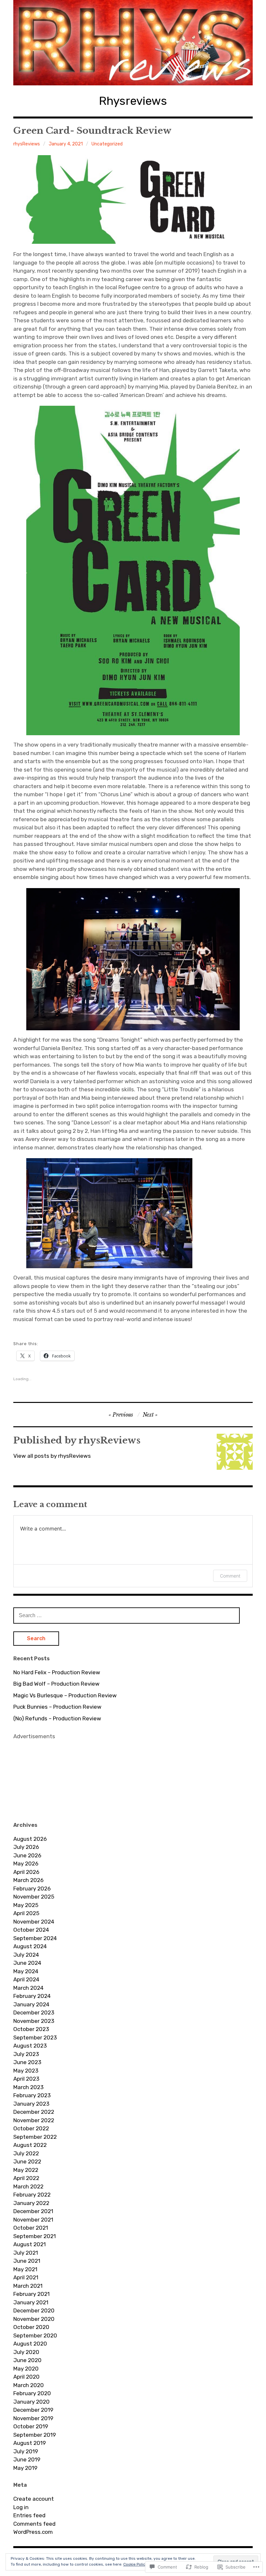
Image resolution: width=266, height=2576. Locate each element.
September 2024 (35, 1938)
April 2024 (26, 1979)
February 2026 (32, 1889)
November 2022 (34, 2120)
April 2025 (26, 1913)
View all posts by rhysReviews (52, 1456)
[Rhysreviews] (133, 43)
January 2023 (31, 2104)
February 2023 (32, 2095)
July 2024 (26, 1955)
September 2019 (35, 2435)
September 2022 (35, 2137)
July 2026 (26, 1847)
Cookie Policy (135, 2564)
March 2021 (28, 2286)
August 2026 (30, 1839)
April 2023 (26, 2079)
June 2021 (27, 2261)
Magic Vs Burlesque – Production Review (65, 1695)
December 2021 (33, 2211)
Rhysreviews (133, 101)
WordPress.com (33, 2532)
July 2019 (26, 2451)
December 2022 (34, 2112)
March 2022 (28, 2186)
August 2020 (30, 2344)
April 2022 (26, 2178)
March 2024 (28, 1988)
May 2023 (26, 2071)
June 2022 (27, 2161)
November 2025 (34, 1897)
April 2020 (26, 2377)
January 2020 (31, 2402)
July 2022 (26, 2153)
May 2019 (25, 2468)
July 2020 (26, 2352)
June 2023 (27, 2062)
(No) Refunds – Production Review (57, 1718)
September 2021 (35, 2236)
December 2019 (33, 2410)
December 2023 (34, 2012)
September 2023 (35, 2037)
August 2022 (30, 2145)
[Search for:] (127, 1615)
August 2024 (30, 1946)
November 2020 (34, 2319)
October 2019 (31, 2426)
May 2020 (26, 2369)
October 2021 (31, 2228)
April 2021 (26, 2277)
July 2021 (26, 2253)
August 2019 (30, 2443)
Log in (21, 2507)
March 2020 (29, 2385)
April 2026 (26, 1872)
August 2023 (30, 2046)
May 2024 (26, 1971)
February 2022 (32, 2195)
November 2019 (33, 2418)
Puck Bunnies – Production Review (57, 1707)
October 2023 (31, 2029)
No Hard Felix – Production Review (57, 1672)
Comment (230, 1576)
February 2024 (32, 1996)
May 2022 (26, 2170)
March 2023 (28, 2087)
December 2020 (34, 2310)
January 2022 (31, 2203)
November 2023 (34, 2021)
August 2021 (30, 2244)
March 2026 (28, 1880)
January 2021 (31, 2302)
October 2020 (31, 2327)
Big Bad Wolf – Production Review (56, 1684)
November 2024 (34, 1922)
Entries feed (29, 2515)
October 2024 (31, 1930)
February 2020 (32, 2393)
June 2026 (27, 1855)
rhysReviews (27, 144)
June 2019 (27, 2459)
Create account (34, 2499)
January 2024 (31, 2004)
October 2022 (31, 2128)
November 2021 (33, 2220)
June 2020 (27, 2360)
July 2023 (26, 2054)
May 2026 (26, 1864)
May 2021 (25, 2269)
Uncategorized (107, 144)
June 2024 (27, 1963)
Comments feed (34, 2524)
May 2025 (26, 1905)
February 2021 (31, 2294)
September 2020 (35, 2335)
